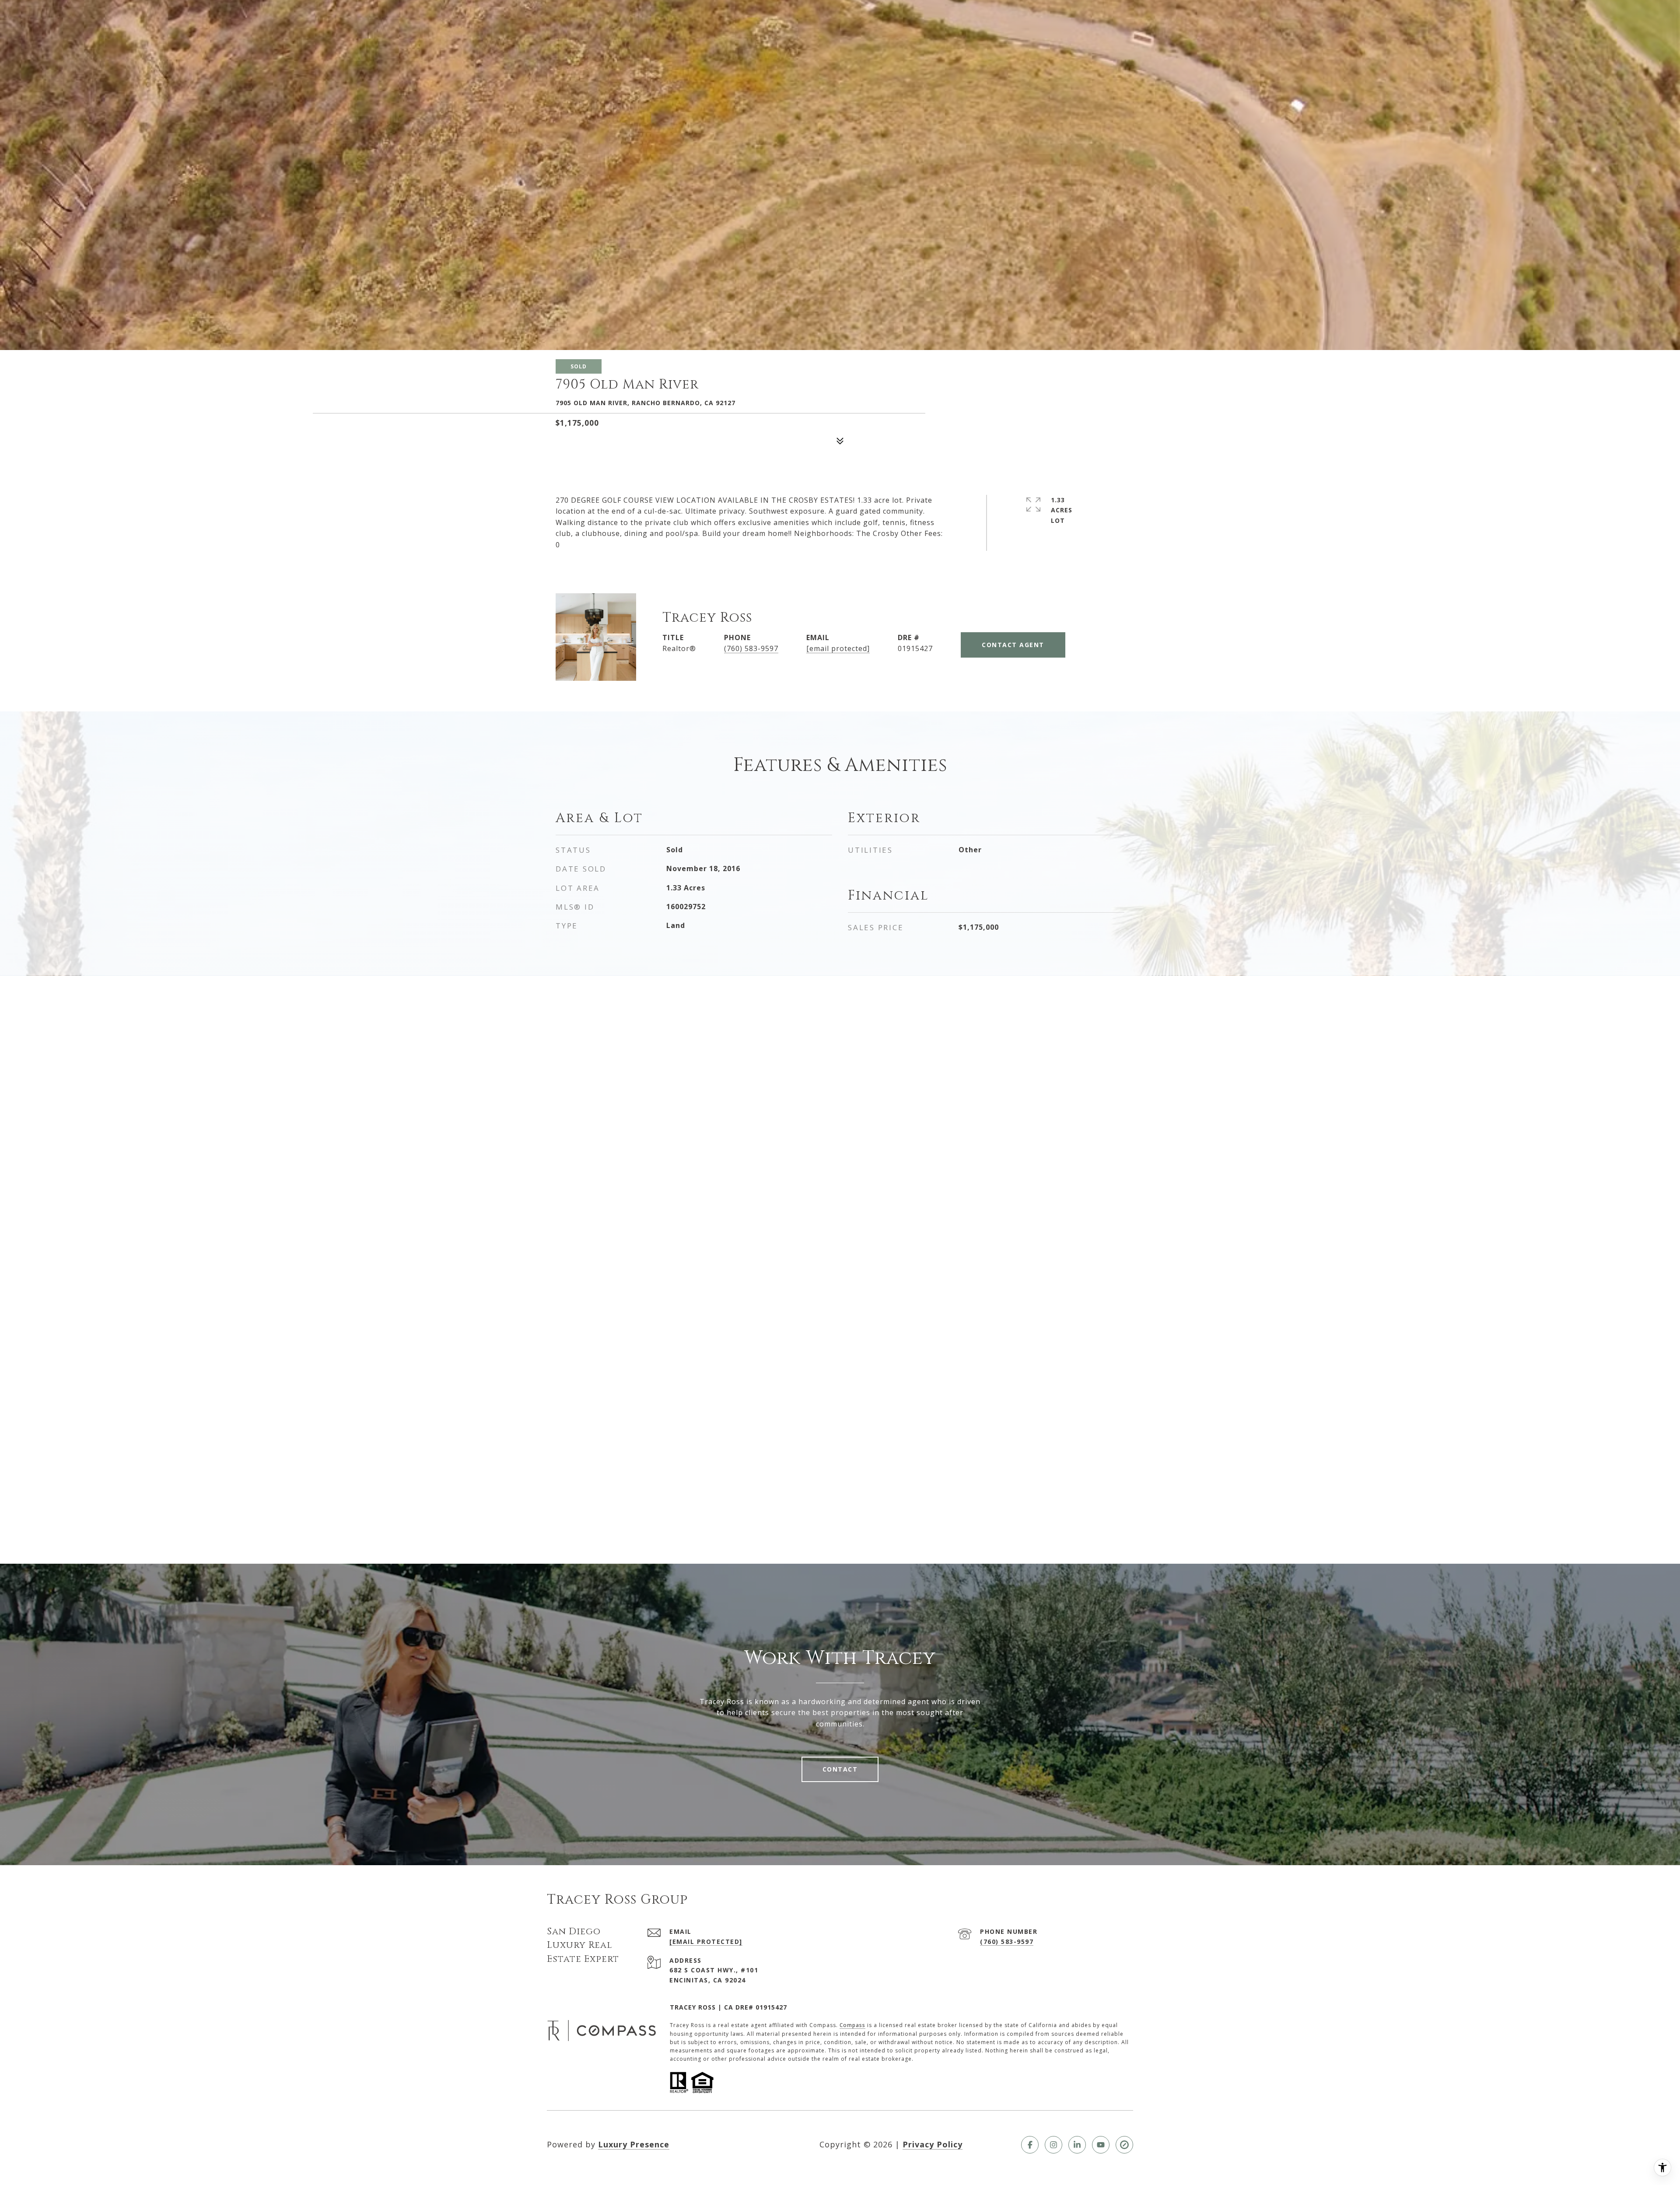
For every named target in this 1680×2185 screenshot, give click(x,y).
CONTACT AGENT (1013, 645)
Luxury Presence (634, 2144)
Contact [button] (840, 1769)
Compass (852, 2025)
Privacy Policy (933, 2144)
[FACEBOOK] (1030, 2145)
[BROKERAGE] (1124, 2145)
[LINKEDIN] (1077, 2145)
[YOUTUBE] (1101, 2145)
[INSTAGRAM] (1053, 2145)
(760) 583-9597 (751, 648)
